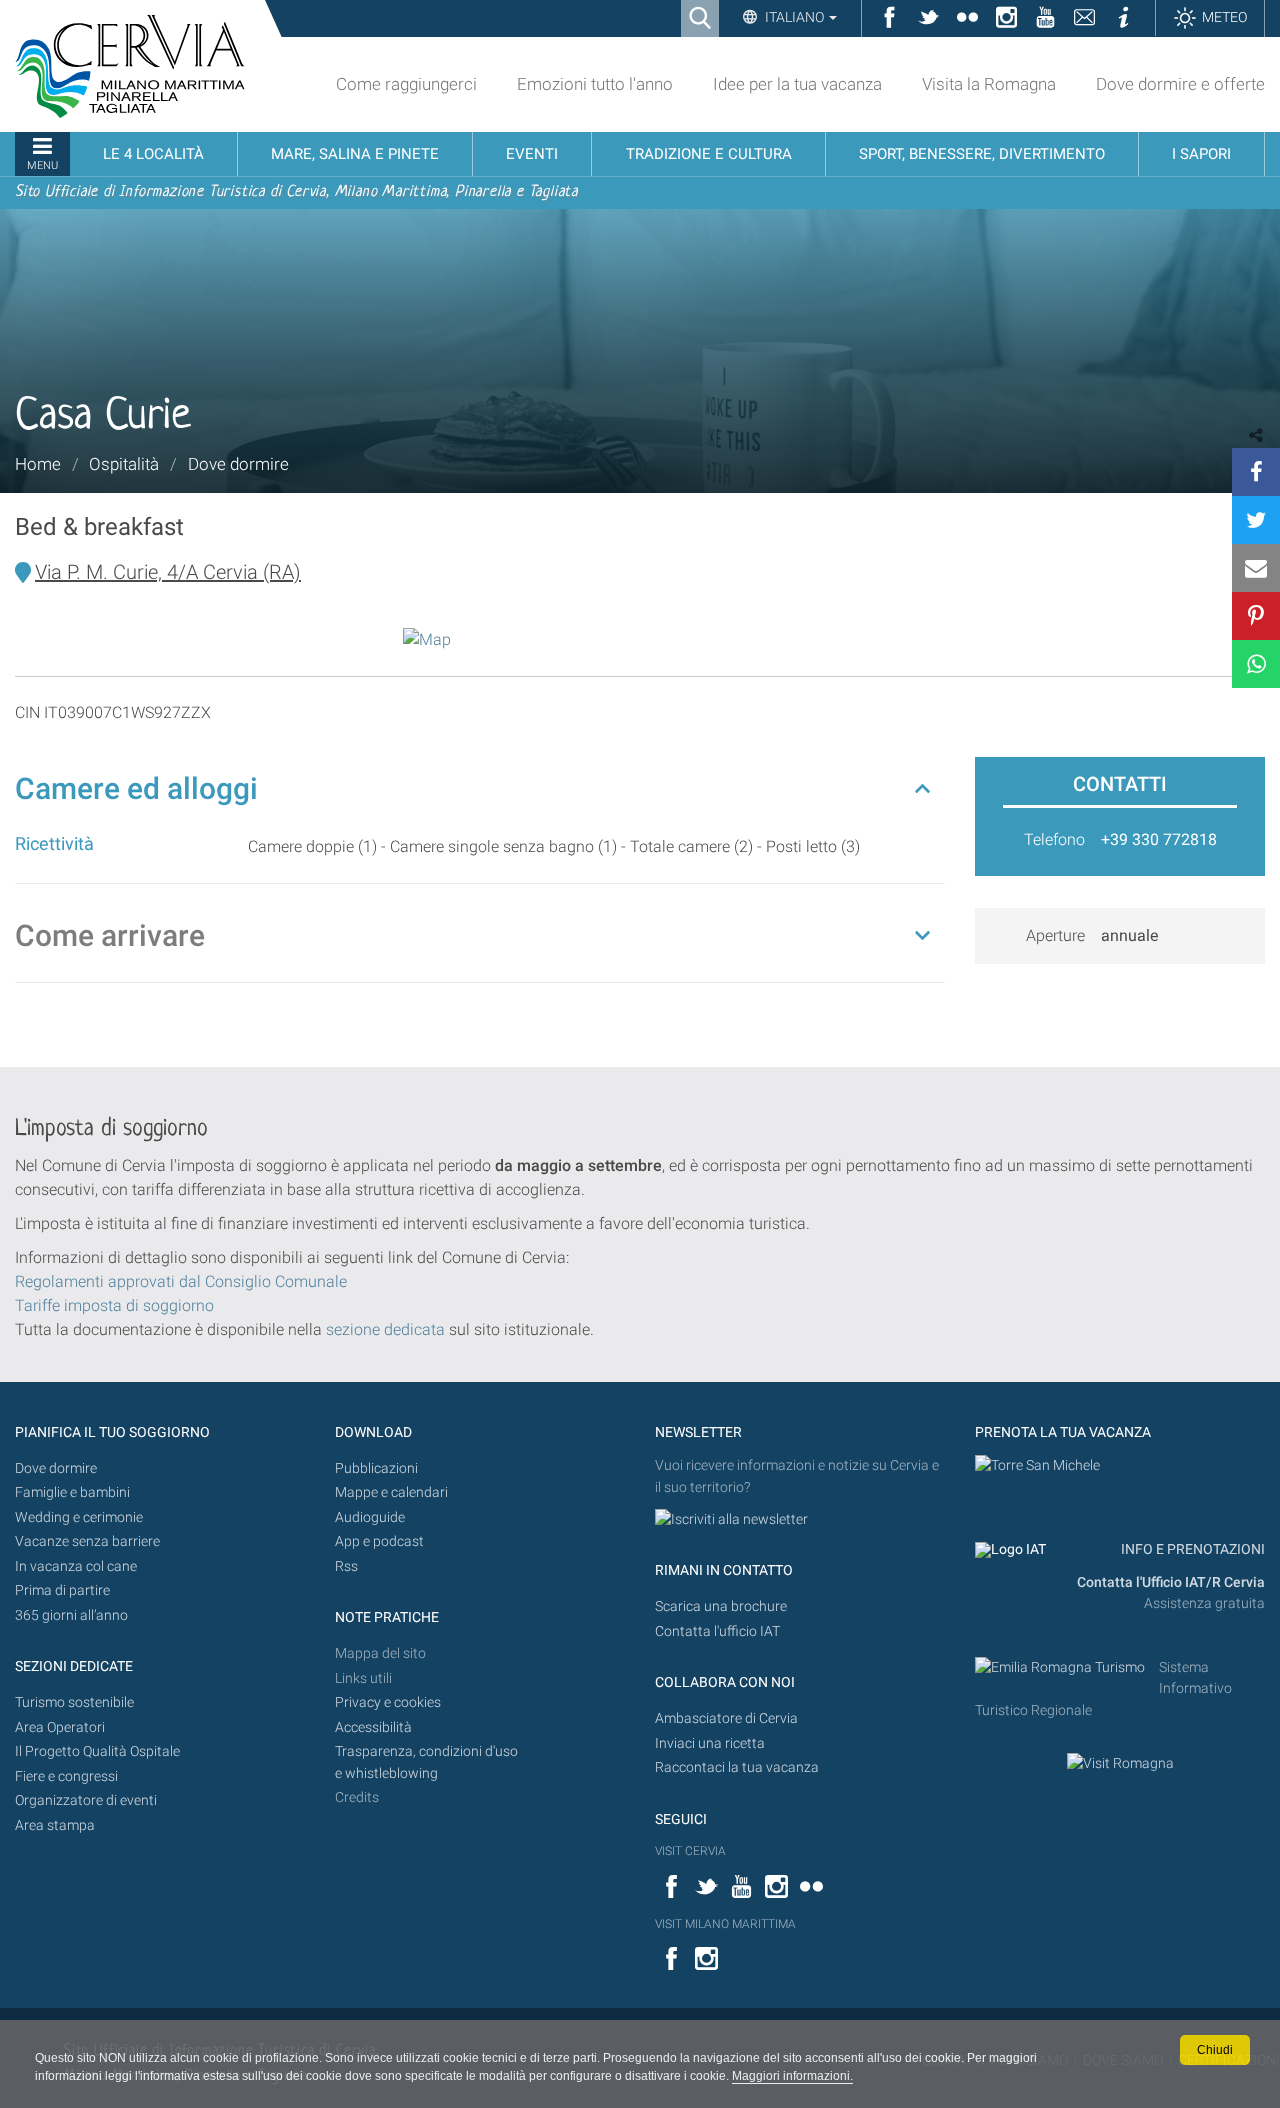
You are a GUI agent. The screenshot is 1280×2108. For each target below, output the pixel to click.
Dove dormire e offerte (1180, 84)
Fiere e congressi (66, 1776)
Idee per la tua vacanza (797, 84)
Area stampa (55, 1825)
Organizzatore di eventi (86, 1800)
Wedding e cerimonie (79, 1517)
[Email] (1256, 568)
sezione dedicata (385, 1329)
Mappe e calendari (391, 1492)
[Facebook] (1256, 472)
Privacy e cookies (388, 1702)
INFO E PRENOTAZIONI (1191, 1549)
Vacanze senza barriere (87, 1541)
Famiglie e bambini (72, 1492)
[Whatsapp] (1256, 664)
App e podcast (379, 1541)
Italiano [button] (794, 17)
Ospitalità (124, 464)
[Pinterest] (1256, 616)
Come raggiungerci (406, 84)
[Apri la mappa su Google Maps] (427, 638)
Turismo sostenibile (74, 1702)
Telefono (1054, 839)
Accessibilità (373, 1727)
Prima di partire (62, 1590)
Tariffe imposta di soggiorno (114, 1305)
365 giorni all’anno (71, 1615)
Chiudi (1215, 2050)
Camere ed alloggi (136, 788)
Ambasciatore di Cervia (726, 1718)
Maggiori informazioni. (792, 2076)
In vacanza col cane (76, 1566)
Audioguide (370, 1517)
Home (38, 464)
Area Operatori (60, 1727)
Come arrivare (110, 935)
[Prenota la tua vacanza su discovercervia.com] (1037, 1465)
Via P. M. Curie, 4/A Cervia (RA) (168, 572)
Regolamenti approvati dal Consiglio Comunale (181, 1281)
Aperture (1055, 935)
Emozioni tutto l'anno (595, 84)
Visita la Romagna (989, 84)
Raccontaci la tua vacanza (737, 1767)
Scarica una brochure (721, 1606)
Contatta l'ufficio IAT (717, 1631)
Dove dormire (238, 464)
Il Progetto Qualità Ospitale (97, 1751)
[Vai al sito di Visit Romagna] (1120, 1763)
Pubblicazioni (376, 1468)
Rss (346, 1566)
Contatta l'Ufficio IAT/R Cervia (1171, 1582)
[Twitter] (1256, 520)
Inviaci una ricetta (710, 1743)
